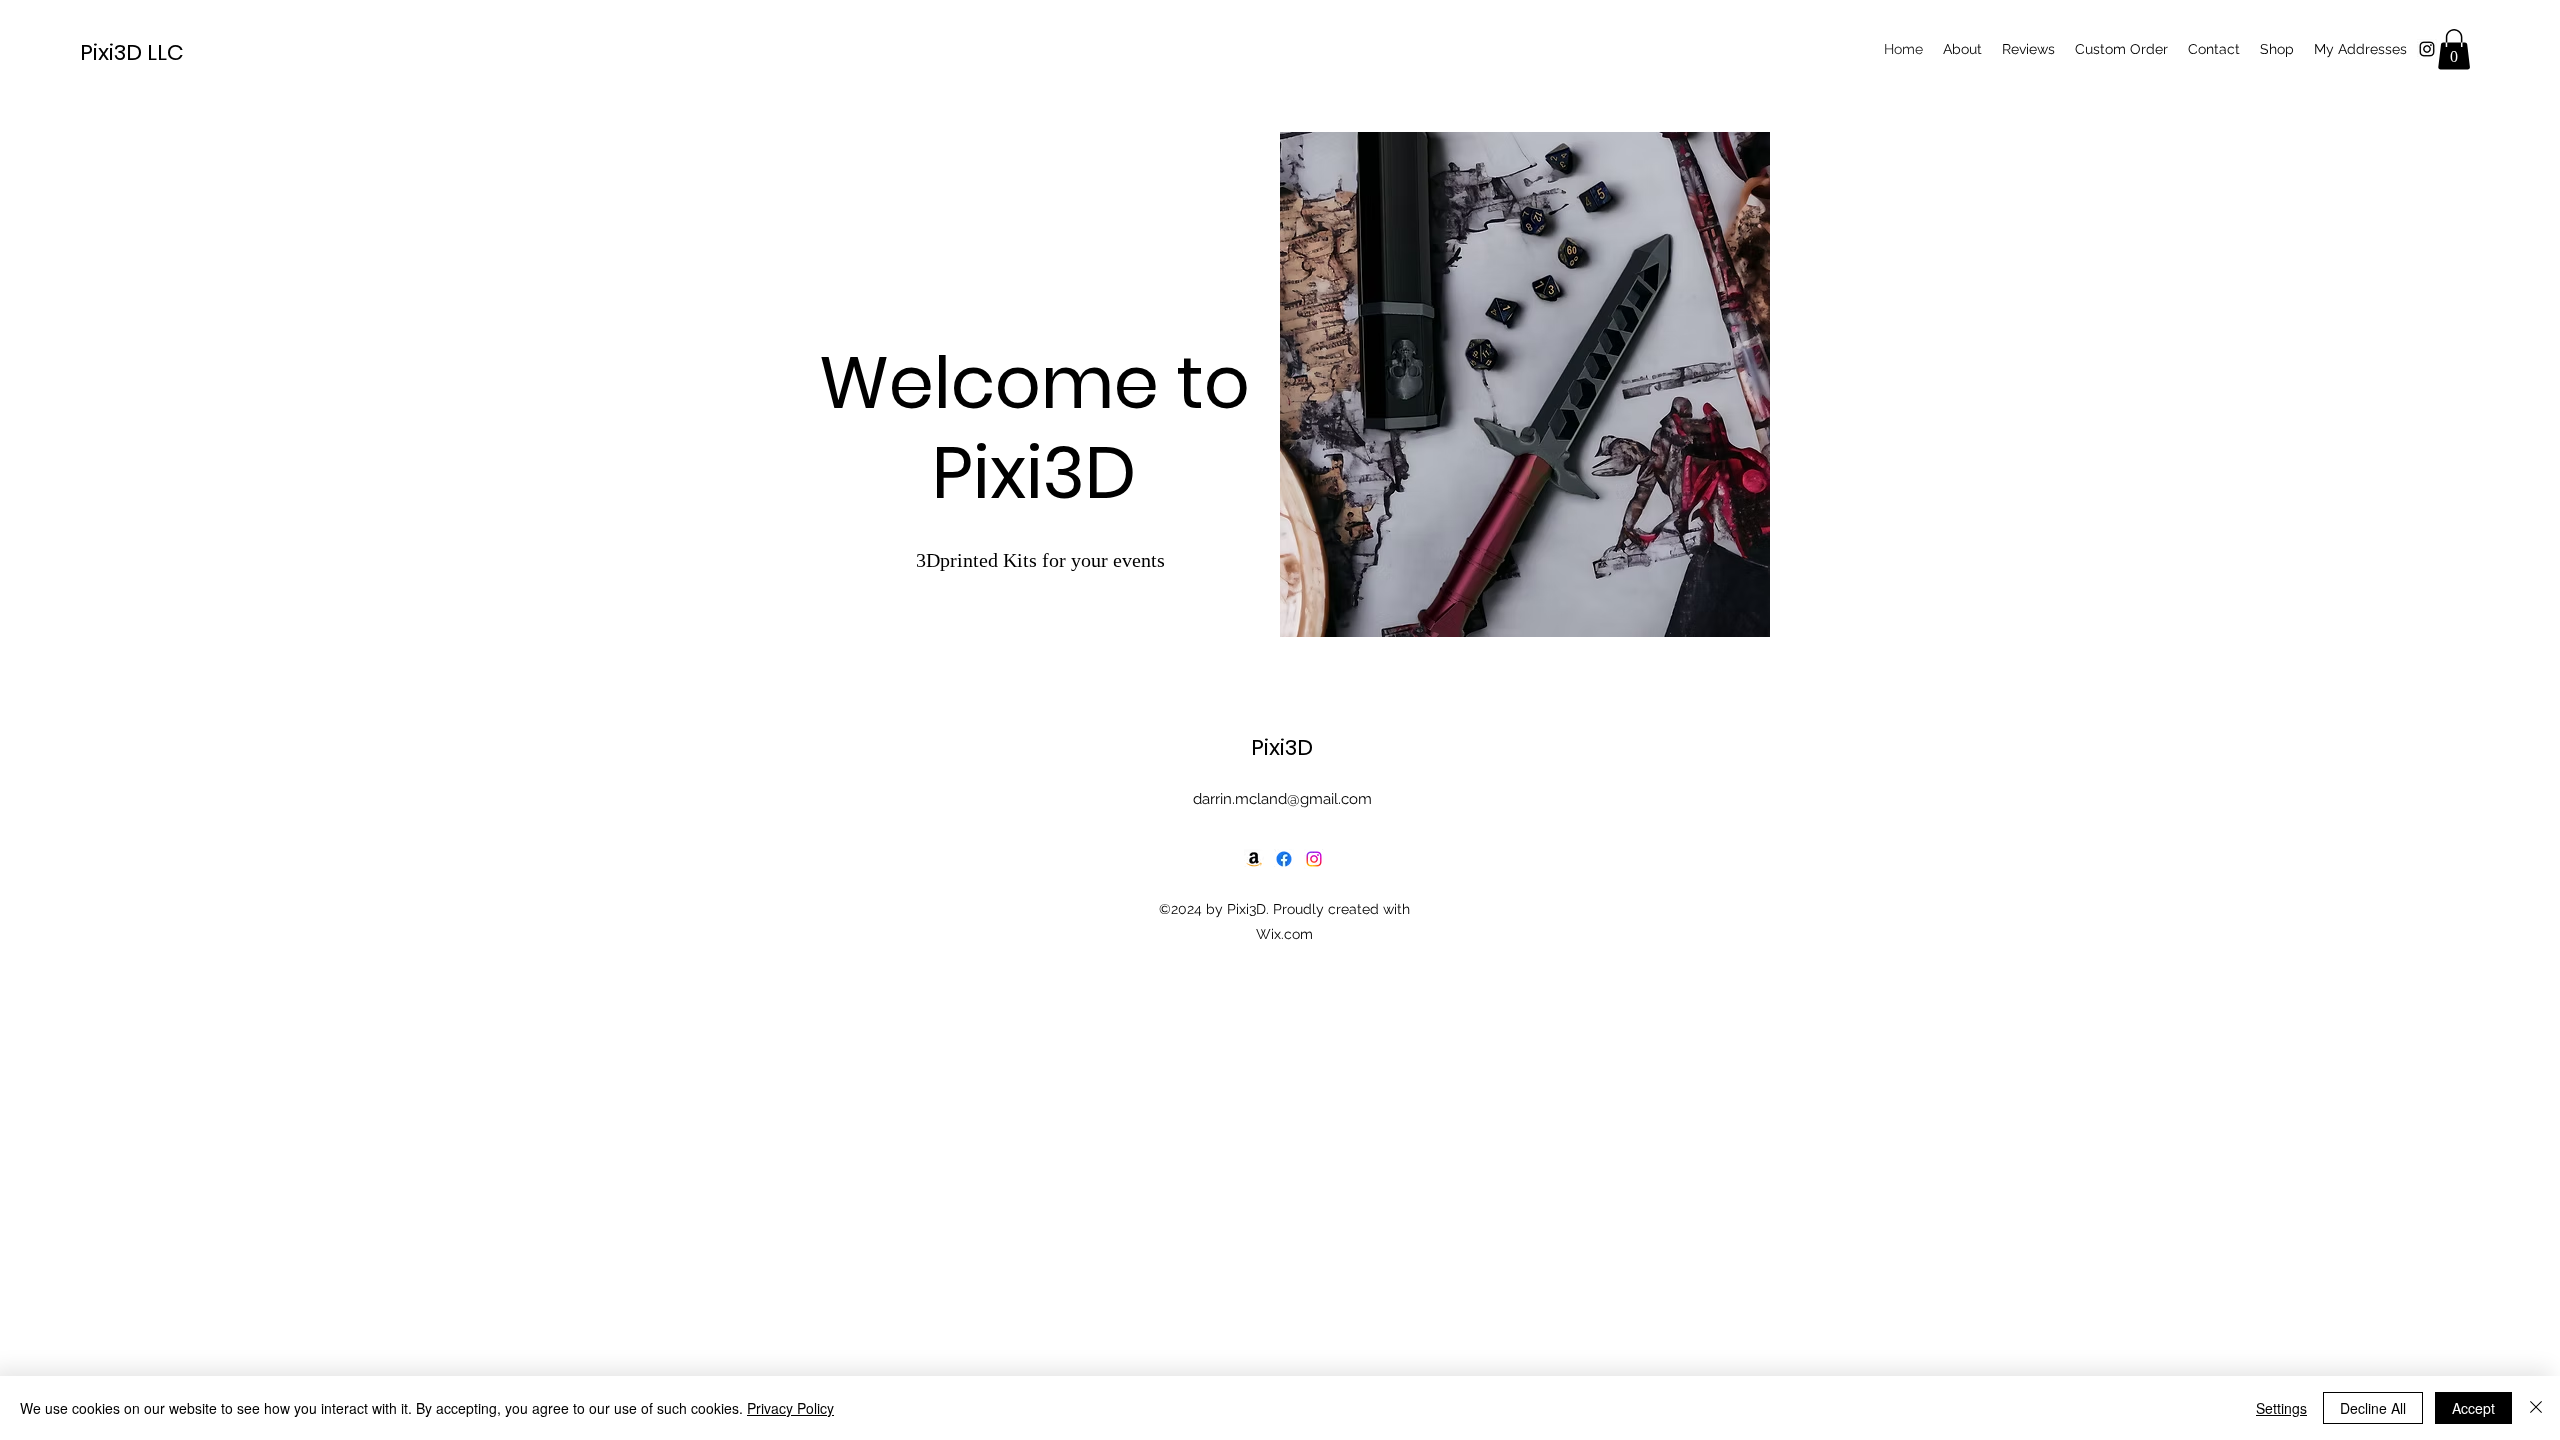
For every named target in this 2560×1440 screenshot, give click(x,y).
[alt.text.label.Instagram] (2427, 49)
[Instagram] (1314, 859)
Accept (2473, 1408)
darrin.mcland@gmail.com (1282, 799)
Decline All (2373, 1408)
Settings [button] (2281, 1408)
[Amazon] (1254, 859)
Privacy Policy (790, 1408)
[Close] (2536, 1408)
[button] (2454, 49)
